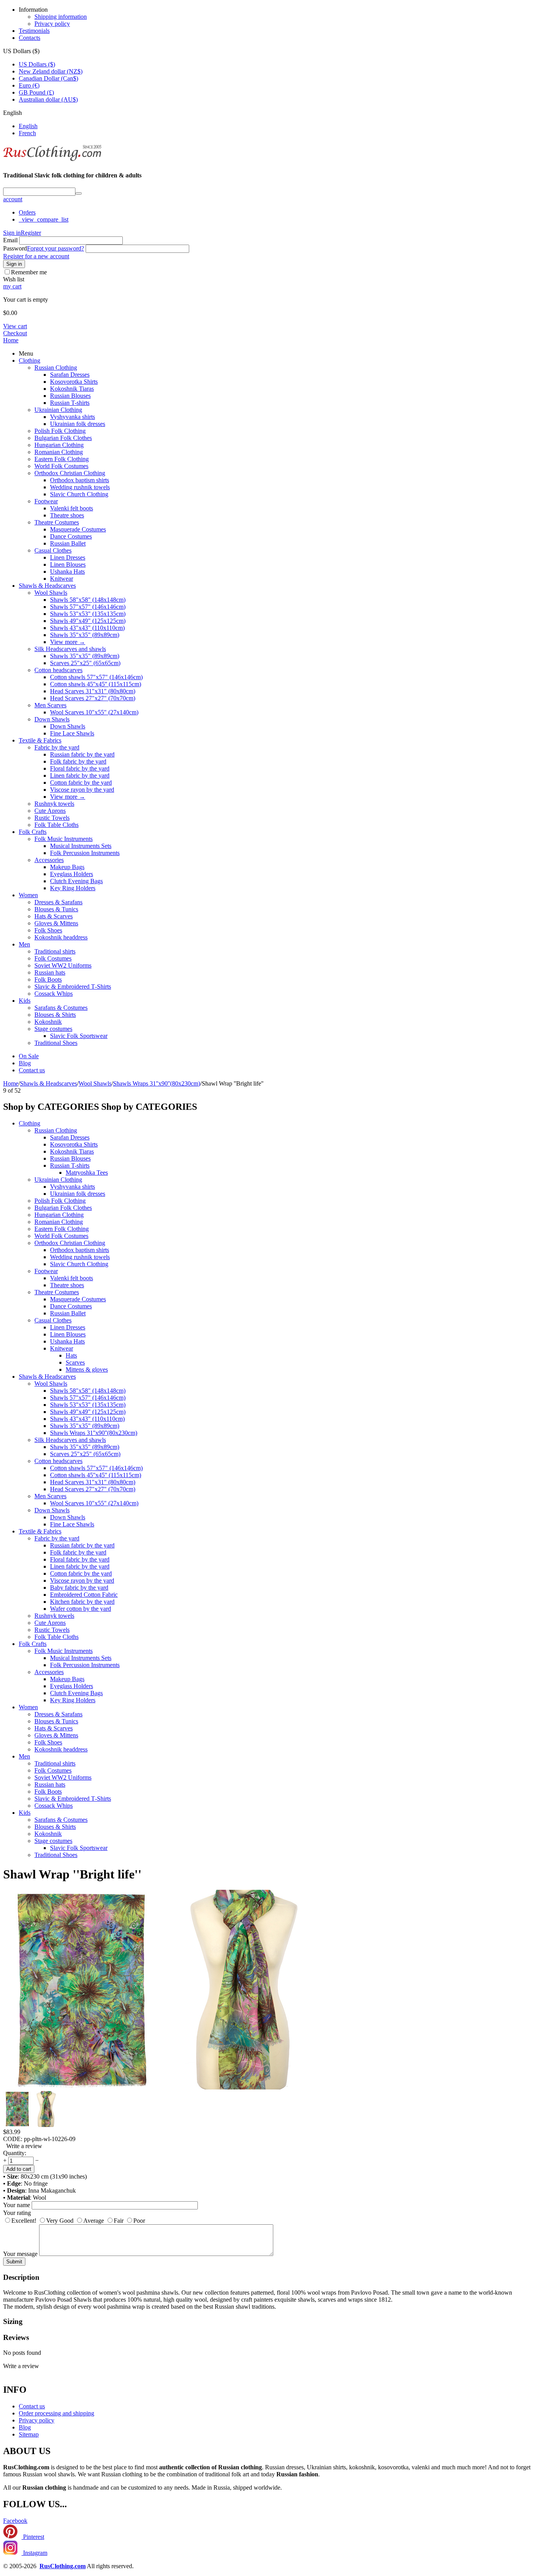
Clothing (30, 360)
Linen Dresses (68, 557)
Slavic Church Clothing (79, 494)
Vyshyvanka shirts (73, 417)
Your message (20, 2254)
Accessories (49, 860)
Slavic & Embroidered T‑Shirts (73, 987)
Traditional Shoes (56, 1043)
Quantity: (15, 2153)
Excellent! (24, 2221)
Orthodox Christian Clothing (70, 473)
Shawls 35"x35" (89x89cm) (85, 635)
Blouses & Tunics (56, 909)
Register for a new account (36, 256)
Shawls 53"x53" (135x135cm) (88, 614)
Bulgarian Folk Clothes (63, 438)
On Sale (29, 1056)
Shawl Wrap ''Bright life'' (72, 1874)
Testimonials (34, 31)
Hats (71, 1355)
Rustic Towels (52, 818)
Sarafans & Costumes (61, 1008)
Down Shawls (52, 719)
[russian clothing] (52, 160)
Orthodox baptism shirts (80, 480)
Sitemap (29, 2434)
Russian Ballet (68, 543)
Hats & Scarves (54, 916)
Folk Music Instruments (64, 839)
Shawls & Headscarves (47, 586)
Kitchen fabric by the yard (82, 1602)
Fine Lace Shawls (72, 733)
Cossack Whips (54, 994)
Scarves (75, 1362)
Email (10, 240)
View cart (15, 326)
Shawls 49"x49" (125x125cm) (88, 621)
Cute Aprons (50, 811)
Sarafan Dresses (70, 375)
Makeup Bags (67, 867)
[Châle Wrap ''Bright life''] (81, 2087)
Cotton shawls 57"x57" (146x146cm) (96, 677)
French (27, 133)
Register (31, 233)
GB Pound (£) (36, 92)
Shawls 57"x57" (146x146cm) (88, 607)
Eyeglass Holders (72, 874)
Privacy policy (52, 24)
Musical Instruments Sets (81, 846)
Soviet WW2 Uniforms (63, 965)
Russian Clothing (56, 368)
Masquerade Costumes (78, 529)
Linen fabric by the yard (80, 775)
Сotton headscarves (58, 670)
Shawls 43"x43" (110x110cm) (87, 628)
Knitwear (62, 579)
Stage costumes (53, 1029)
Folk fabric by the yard (78, 761)
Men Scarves (50, 705)
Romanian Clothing (59, 452)
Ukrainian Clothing (58, 410)
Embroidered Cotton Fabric (84, 1595)
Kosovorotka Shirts (74, 382)
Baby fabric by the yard (79, 1588)
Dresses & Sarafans (58, 902)
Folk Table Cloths (56, 825)
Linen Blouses (68, 564)
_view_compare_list (44, 219)
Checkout (15, 333)
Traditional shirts (55, 951)
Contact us (32, 1070)
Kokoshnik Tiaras (72, 389)
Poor (139, 2221)
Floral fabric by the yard (80, 768)
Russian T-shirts (70, 403)
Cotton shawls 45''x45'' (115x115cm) (96, 684)
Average (94, 2221)
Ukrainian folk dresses (78, 424)
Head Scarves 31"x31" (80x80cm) (93, 691)
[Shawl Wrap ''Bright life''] (239, 2087)
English (28, 126)
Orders (27, 212)
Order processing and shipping (56, 2413)
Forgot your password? (56, 248)
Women (28, 895)
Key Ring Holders (73, 888)
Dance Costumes (71, 536)
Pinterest (33, 2537)
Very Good (60, 2221)
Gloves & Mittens (56, 923)
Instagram (34, 2553)
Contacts (30, 38)
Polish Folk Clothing (60, 431)
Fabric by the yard (57, 747)
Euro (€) (29, 85)
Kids (25, 1001)
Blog (25, 1063)
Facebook (15, 2521)
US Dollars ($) (37, 64)
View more (68, 642)
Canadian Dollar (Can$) (48, 78)
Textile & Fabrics (40, 740)
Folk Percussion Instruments (85, 853)
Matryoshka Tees (87, 1173)
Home (11, 340)
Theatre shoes (67, 515)
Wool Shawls (51, 593)
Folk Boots (48, 979)
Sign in (12, 233)
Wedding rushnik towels (80, 487)
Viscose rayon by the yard (82, 790)
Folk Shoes (48, 930)
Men (24, 944)
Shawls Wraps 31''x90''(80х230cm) (94, 1433)
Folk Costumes (53, 958)
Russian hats (50, 972)
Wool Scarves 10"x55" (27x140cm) (94, 712)
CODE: (13, 2139)
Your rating (17, 2213)
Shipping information (61, 17)
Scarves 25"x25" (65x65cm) (85, 663)
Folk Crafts (33, 832)
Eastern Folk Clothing (62, 459)
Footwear (46, 501)
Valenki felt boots (72, 508)
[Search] (79, 193)
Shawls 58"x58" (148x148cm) (88, 600)
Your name (17, 2205)
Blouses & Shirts (55, 1015)
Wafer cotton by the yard (81, 1609)
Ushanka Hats (67, 572)
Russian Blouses (70, 396)
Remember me (29, 272)
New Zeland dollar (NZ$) (51, 71)
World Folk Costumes (61, 466)
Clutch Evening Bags (76, 881)
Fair (119, 2221)
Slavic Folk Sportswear (79, 1036)
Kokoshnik (48, 1022)
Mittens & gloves (87, 1369)
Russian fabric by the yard (82, 754)
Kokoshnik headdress (61, 937)
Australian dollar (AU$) (48, 99)
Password (15, 248)
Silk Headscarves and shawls (70, 649)
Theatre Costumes (57, 522)
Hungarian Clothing (59, 445)
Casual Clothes (53, 550)
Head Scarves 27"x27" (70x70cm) (93, 698)
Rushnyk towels (54, 804)
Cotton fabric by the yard (81, 783)
